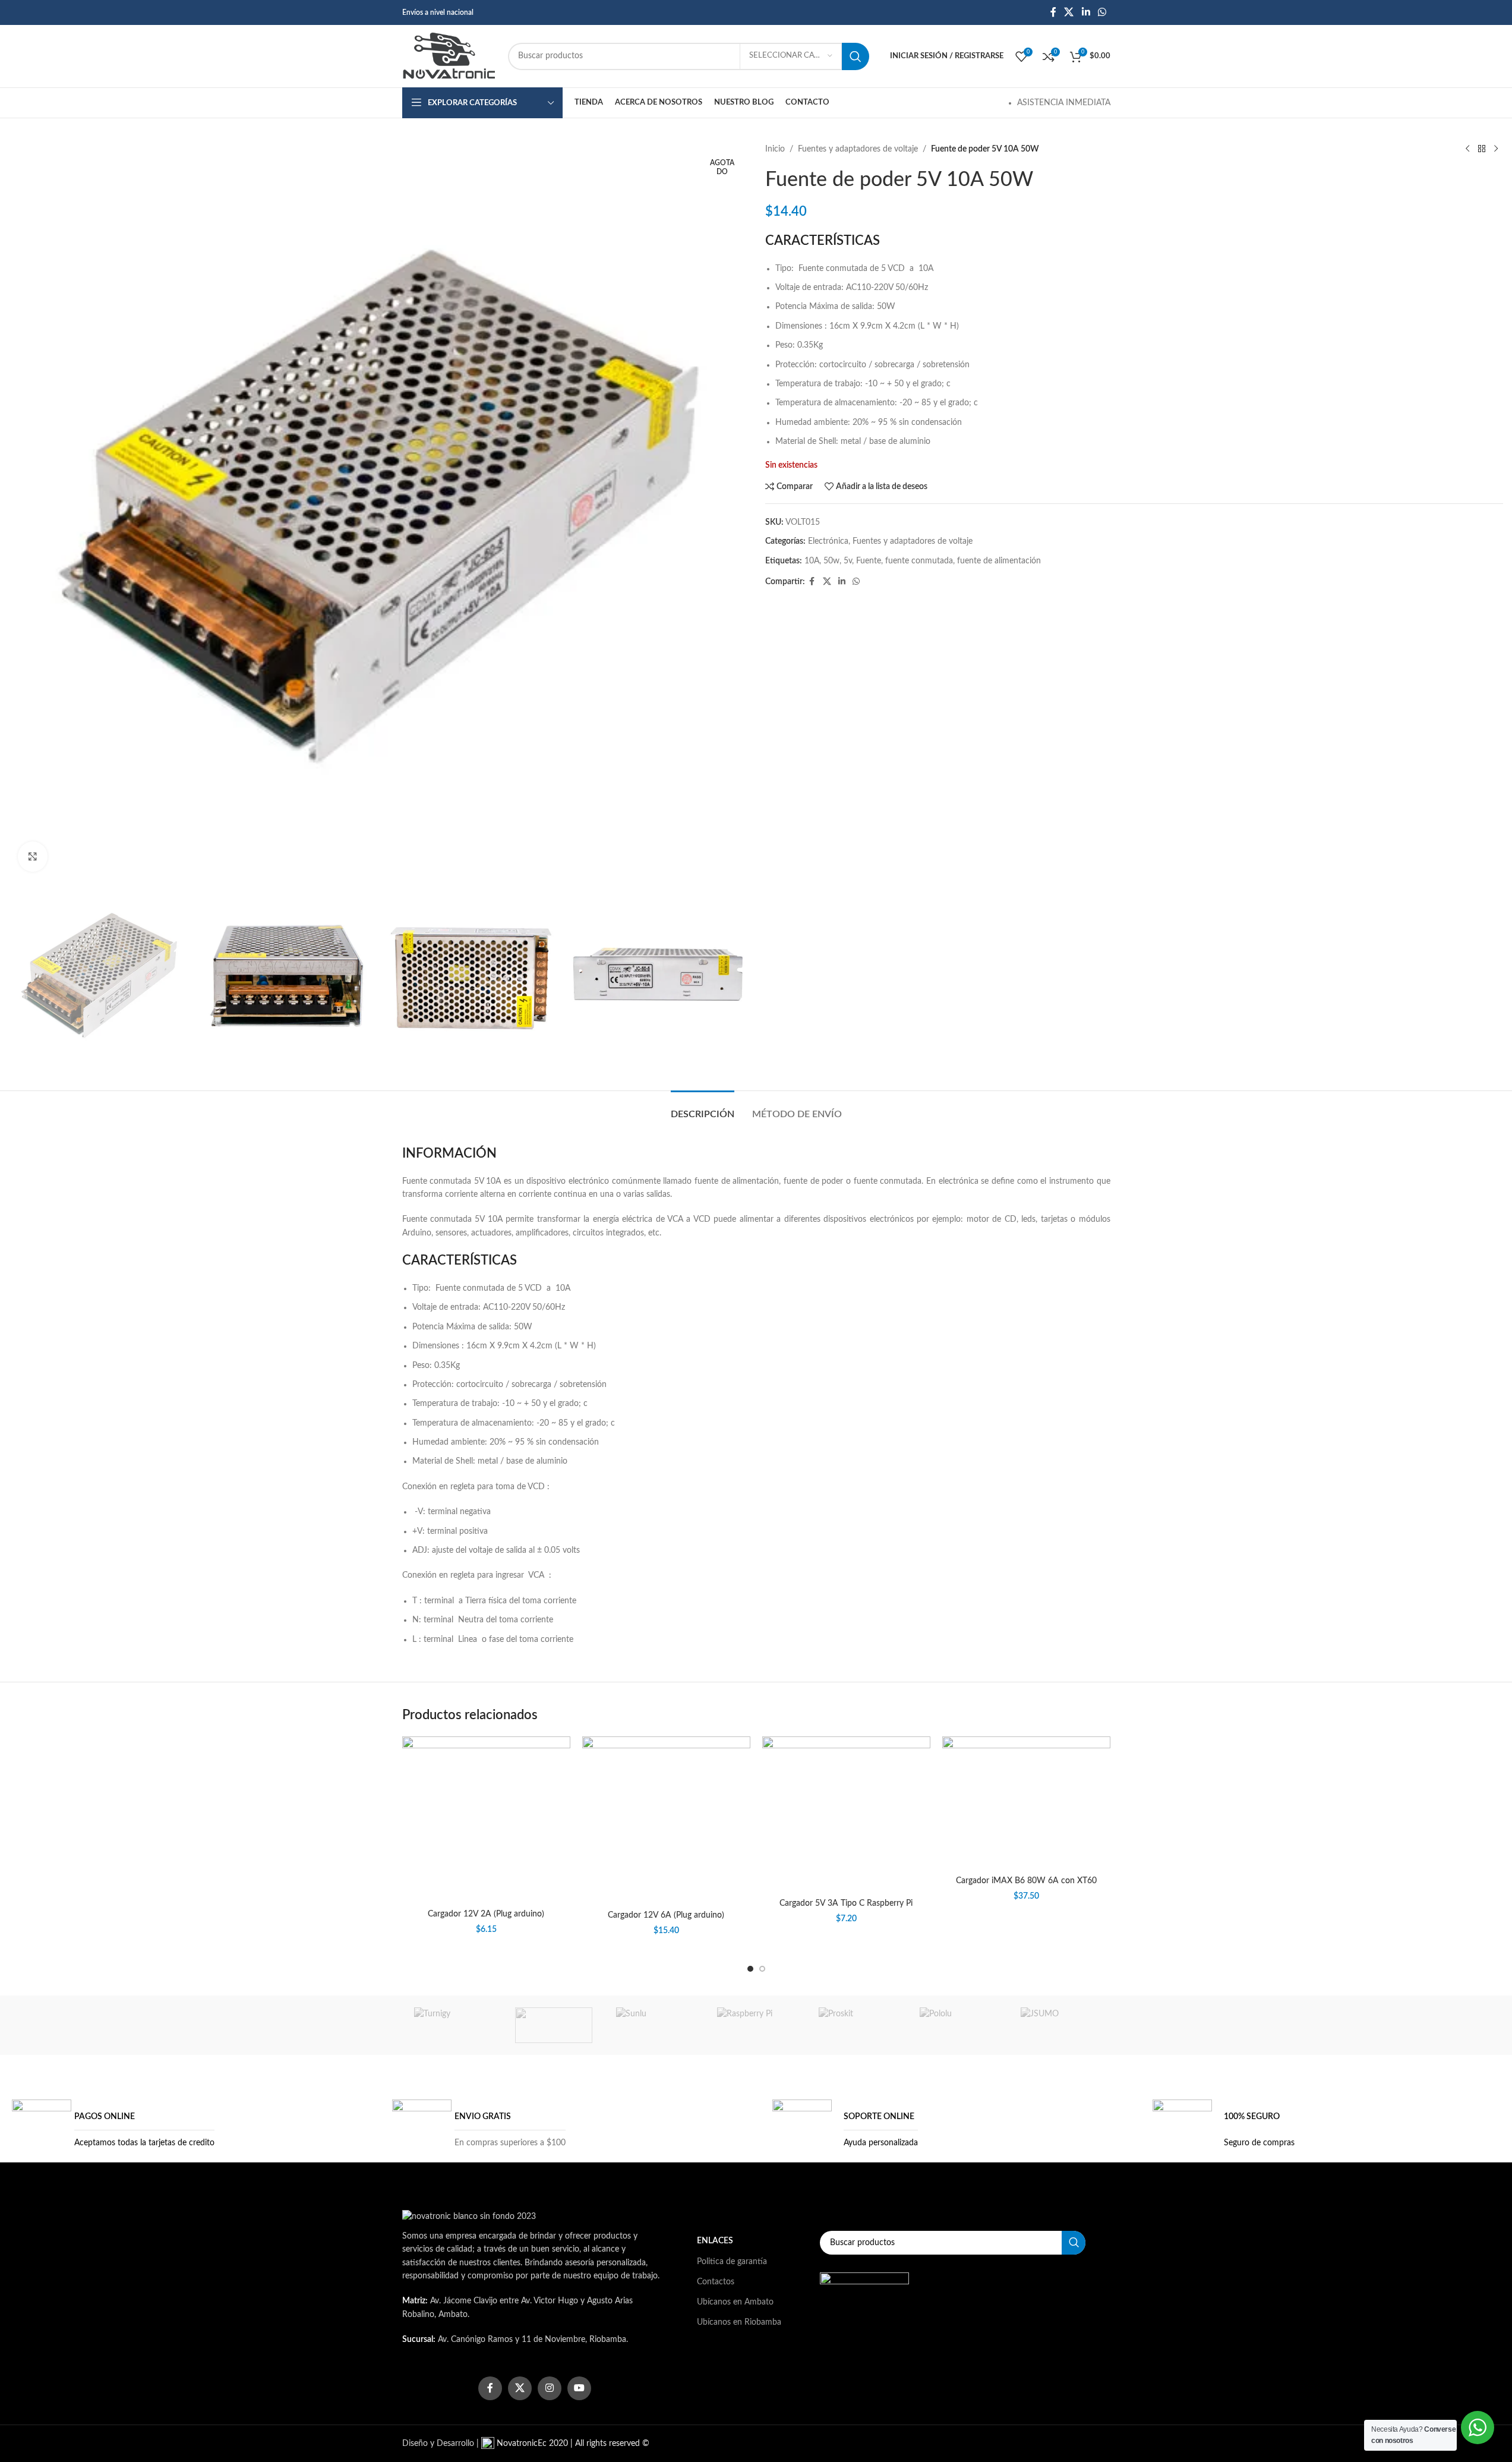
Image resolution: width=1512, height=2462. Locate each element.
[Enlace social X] (1069, 12)
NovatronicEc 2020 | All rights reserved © (572, 2444)
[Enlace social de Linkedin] (1086, 12)
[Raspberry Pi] (756, 2025)
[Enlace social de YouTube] (579, 2388)
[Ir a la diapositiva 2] (762, 1969)
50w (831, 561)
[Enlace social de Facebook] (1053, 12)
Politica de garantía (732, 2262)
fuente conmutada (919, 561)
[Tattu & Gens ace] (554, 2025)
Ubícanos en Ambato (735, 2302)
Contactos (716, 2282)
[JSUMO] (1059, 2025)
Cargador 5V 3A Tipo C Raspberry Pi (846, 1903)
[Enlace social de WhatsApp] (1102, 12)
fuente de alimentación (999, 561)
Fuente (869, 561)
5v (848, 561)
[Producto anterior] (1467, 149)
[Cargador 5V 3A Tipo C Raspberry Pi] (846, 1815)
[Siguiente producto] (1496, 149)
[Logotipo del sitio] (449, 56)
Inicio (775, 149)
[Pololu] (958, 2025)
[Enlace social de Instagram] (550, 2388)
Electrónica (828, 541)
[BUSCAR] (856, 56)
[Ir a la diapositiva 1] (750, 1969)
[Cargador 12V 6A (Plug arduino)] (666, 1821)
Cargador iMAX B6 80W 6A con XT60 (1026, 1881)
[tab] (703, 1109)
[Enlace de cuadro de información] (113, 2129)
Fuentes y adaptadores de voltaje (858, 149)
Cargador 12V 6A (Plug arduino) (666, 1915)
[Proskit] (857, 2025)
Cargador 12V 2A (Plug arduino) (486, 1914)
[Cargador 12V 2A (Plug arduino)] (486, 1820)
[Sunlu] (655, 2025)
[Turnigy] (453, 2025)
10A (812, 561)
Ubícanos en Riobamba (739, 2322)
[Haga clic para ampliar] (33, 856)
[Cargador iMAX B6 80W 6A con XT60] (1026, 1803)
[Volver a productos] (1482, 149)
